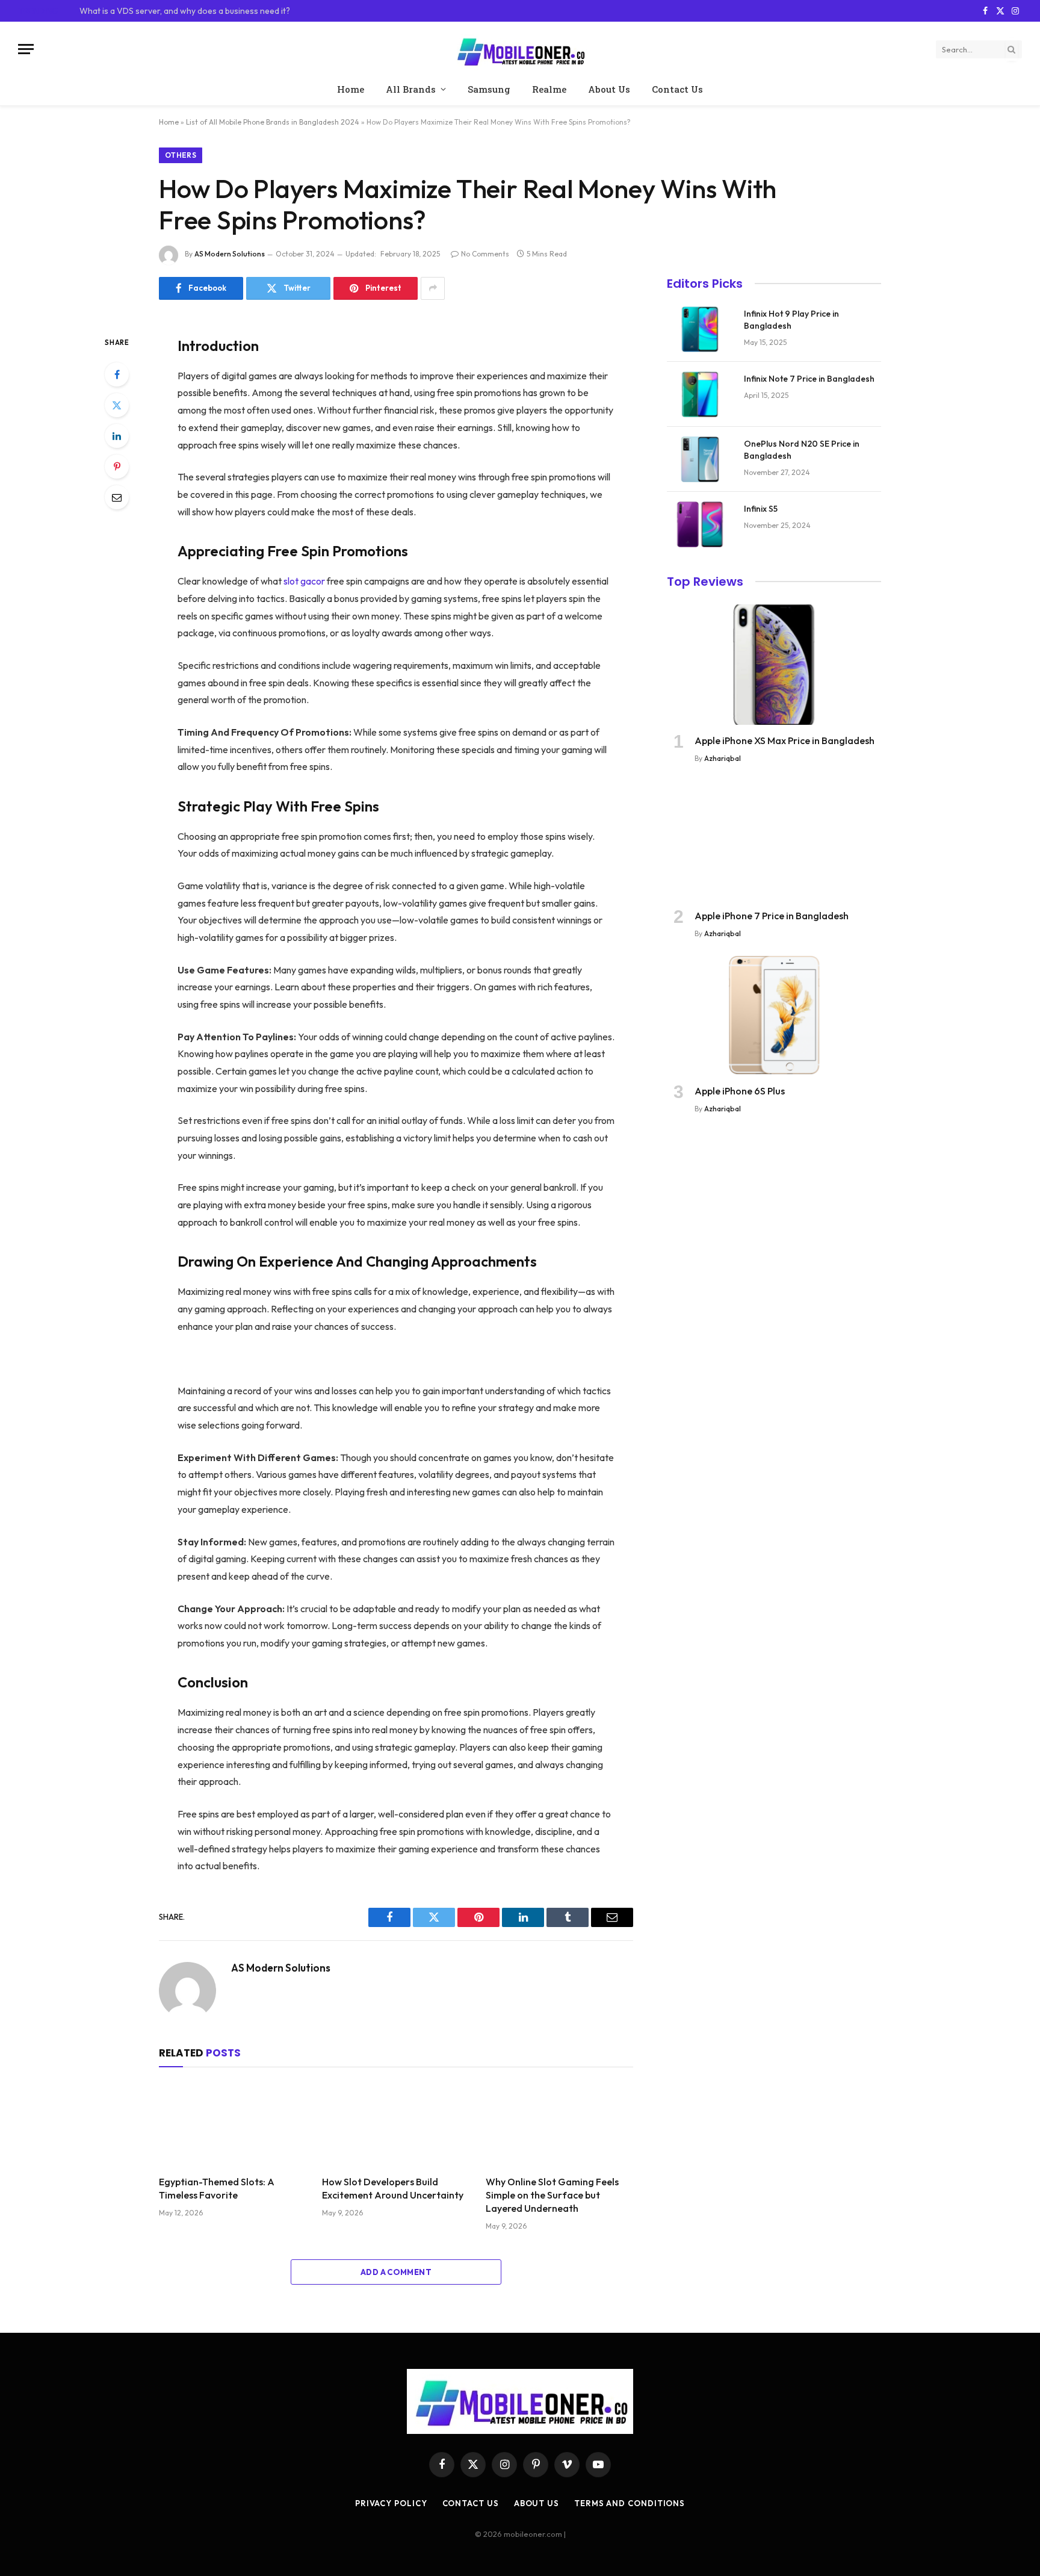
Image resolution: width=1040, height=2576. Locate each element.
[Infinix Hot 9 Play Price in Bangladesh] (700, 329)
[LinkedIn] (117, 436)
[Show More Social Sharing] (433, 288)
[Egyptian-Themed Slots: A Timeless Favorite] (233, 2124)
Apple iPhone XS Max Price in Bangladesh (785, 740)
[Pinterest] (117, 467)
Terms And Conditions (630, 2503)
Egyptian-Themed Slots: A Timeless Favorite (217, 2188)
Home (351, 89)
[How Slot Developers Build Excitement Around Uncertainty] (396, 2124)
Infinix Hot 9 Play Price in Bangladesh (791, 320)
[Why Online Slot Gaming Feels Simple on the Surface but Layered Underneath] (559, 2124)
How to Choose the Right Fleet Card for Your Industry (181, 11)
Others (181, 155)
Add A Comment (396, 2272)
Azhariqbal (723, 758)
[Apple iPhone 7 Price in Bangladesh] (774, 840)
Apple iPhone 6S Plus (740, 1091)
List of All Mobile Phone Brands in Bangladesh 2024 (273, 122)
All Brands (411, 89)
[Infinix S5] (700, 524)
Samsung (489, 89)
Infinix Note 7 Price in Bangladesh (809, 379)
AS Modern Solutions (230, 254)
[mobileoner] (520, 49)
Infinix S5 (761, 509)
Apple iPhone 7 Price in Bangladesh (772, 916)
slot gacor (304, 581)
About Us (609, 89)
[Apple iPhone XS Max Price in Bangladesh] (774, 665)
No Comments (485, 254)
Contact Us (677, 89)
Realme (549, 89)
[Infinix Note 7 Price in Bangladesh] (700, 394)
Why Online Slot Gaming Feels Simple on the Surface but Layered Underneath (552, 2195)
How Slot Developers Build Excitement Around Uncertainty (393, 2188)
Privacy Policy (391, 2503)
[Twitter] (117, 405)
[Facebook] (117, 374)
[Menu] (26, 49)
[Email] (117, 497)
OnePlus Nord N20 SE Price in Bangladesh (802, 450)
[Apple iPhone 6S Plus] (774, 1015)
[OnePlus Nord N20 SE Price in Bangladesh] (700, 459)
